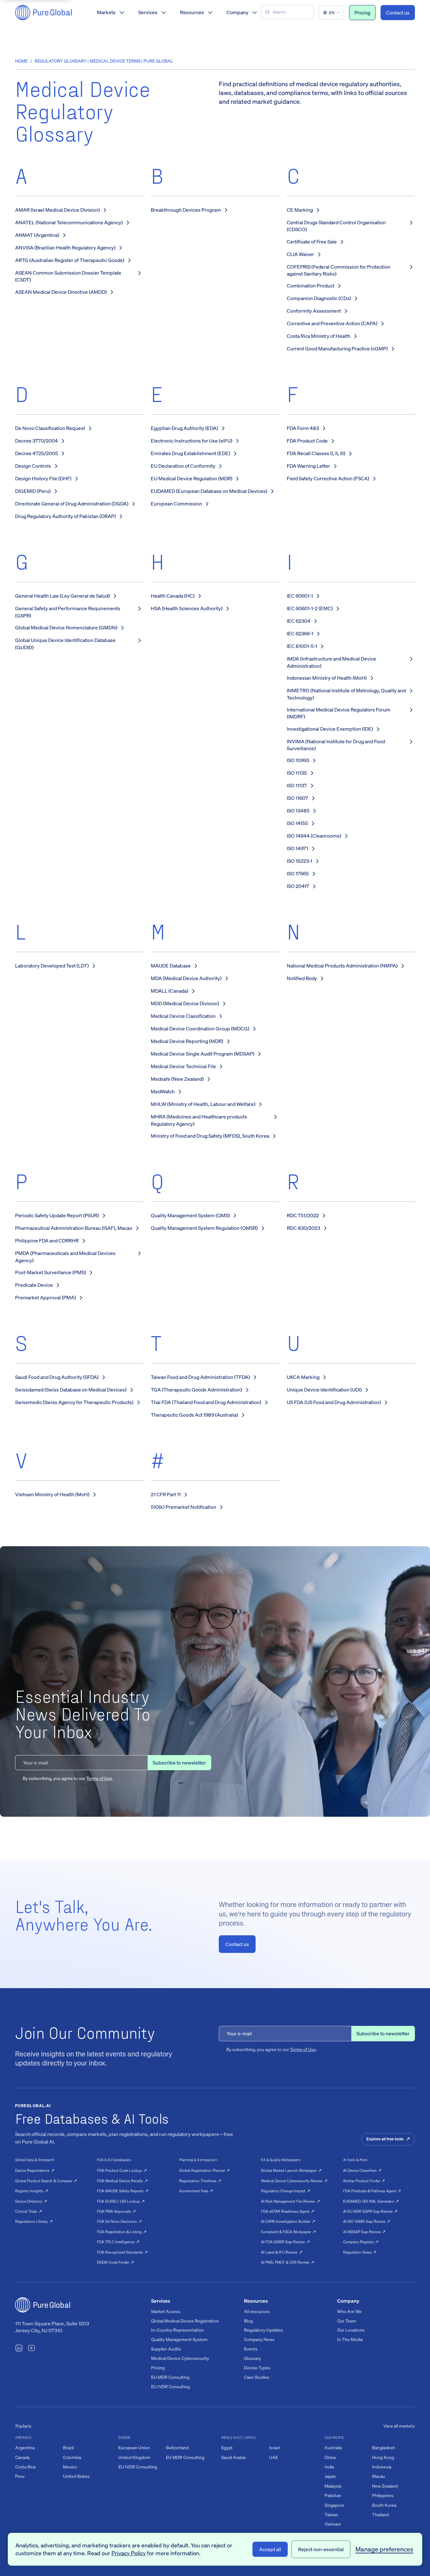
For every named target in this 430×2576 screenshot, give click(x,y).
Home (21, 61)
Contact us (398, 13)
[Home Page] (43, 13)
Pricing (362, 13)
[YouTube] (31, 2349)
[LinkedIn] (19, 2349)
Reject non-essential (321, 2549)
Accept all (270, 2549)
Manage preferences (384, 2549)
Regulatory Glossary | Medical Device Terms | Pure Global (104, 61)
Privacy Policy (129, 2553)
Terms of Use (99, 1778)
